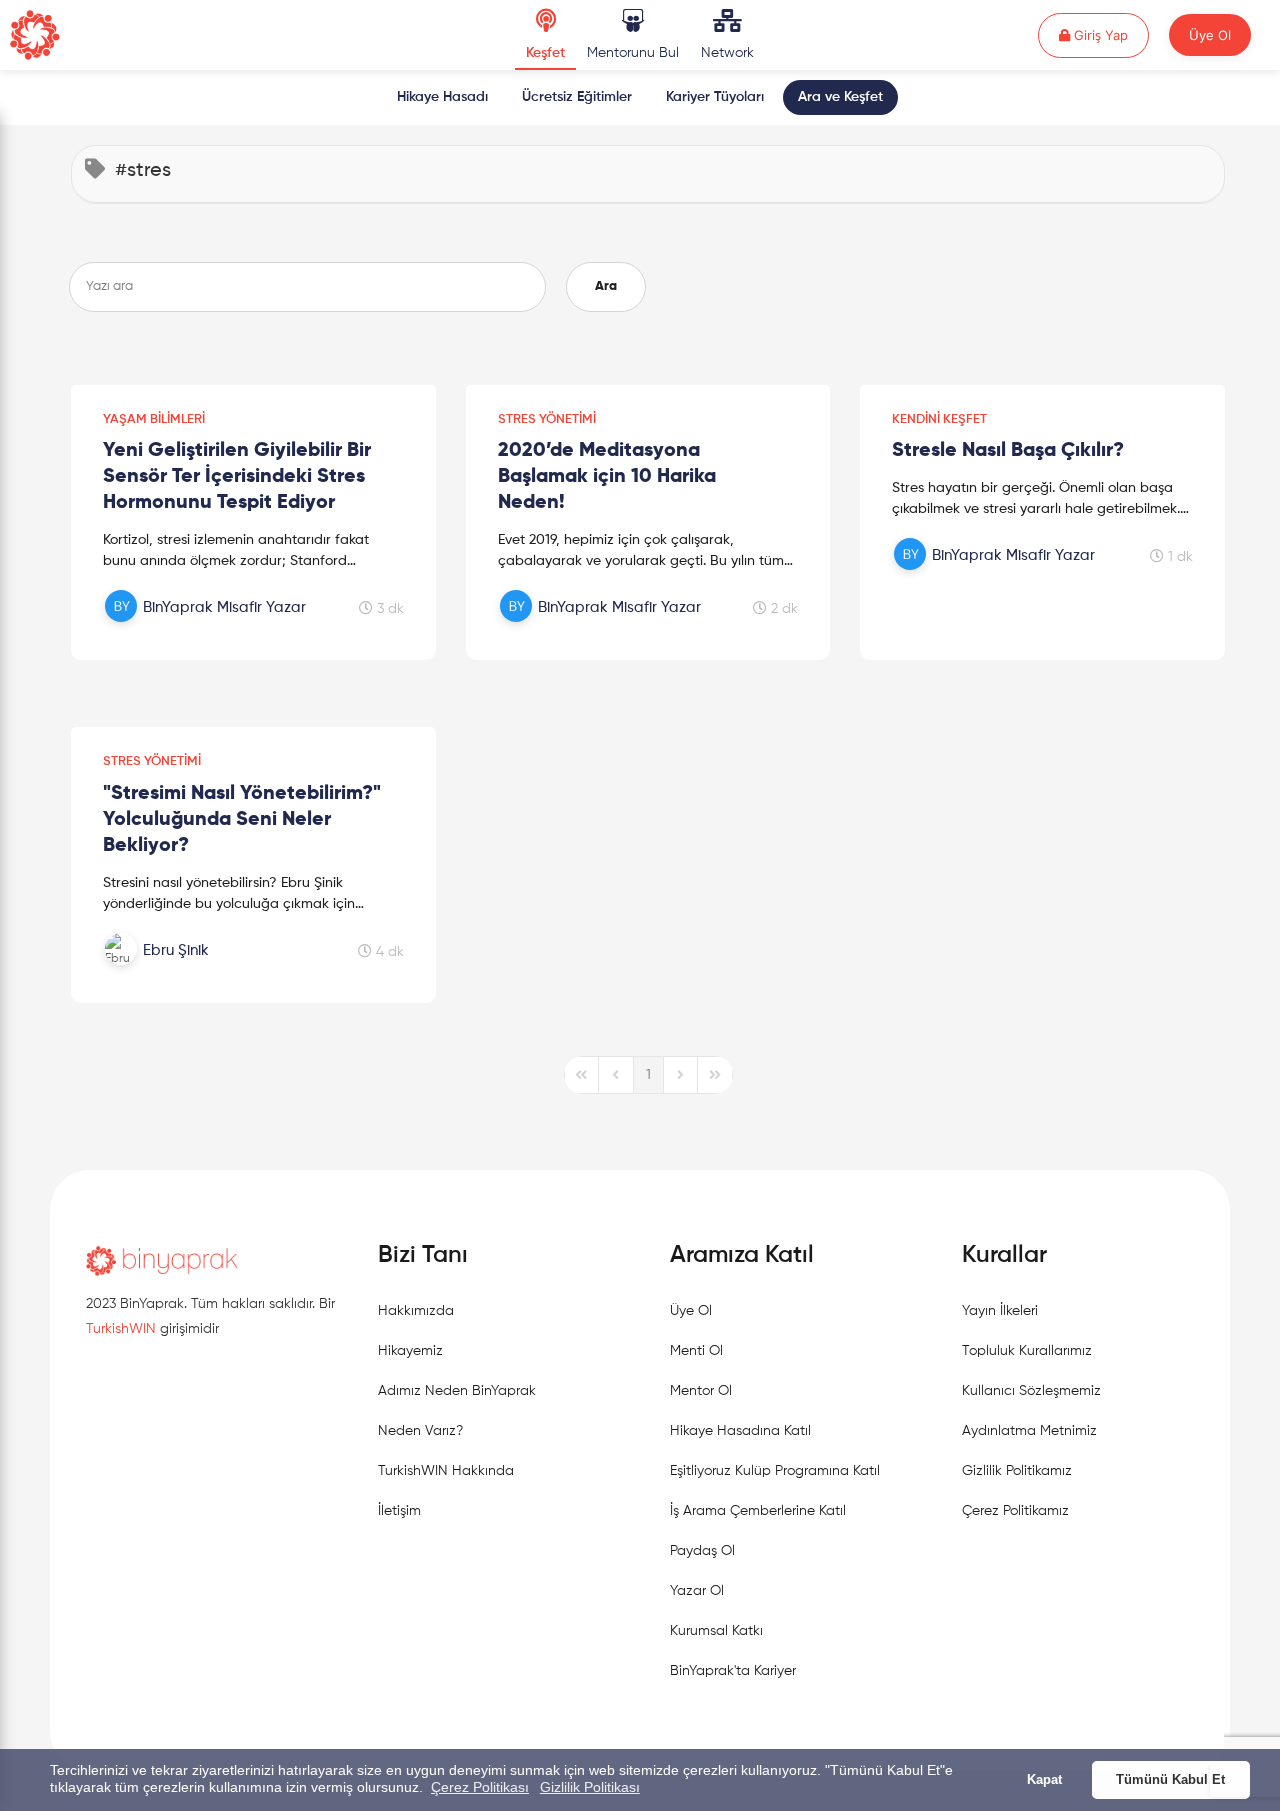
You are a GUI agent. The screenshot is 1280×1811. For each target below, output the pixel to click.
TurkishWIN (121, 1329)
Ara (606, 286)
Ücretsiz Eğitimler (577, 97)
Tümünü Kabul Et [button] (1170, 1780)
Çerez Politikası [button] (480, 1787)
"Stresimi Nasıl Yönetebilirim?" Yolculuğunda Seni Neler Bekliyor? (242, 820)
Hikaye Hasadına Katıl (740, 1431)
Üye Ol (1210, 35)
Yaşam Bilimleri (154, 419)
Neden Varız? (420, 1431)
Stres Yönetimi (547, 419)
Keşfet (545, 53)
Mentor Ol (701, 1391)
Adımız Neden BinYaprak (457, 1391)
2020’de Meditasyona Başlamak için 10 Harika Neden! (607, 477)
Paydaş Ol (702, 1551)
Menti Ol (696, 1351)
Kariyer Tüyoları (715, 97)
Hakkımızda (416, 1311)
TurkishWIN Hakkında (446, 1471)
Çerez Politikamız (1015, 1511)
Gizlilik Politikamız (1017, 1471)
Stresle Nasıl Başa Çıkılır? (1008, 451)
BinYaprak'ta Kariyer (733, 1671)
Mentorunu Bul (633, 53)
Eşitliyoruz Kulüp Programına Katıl (775, 1471)
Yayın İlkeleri (1000, 1311)
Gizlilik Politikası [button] (590, 1787)
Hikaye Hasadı (442, 97)
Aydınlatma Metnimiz (1029, 1431)
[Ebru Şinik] (208, 972)
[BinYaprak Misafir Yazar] (208, 629)
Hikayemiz (410, 1351)
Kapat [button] (1044, 1780)
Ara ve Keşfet (840, 97)
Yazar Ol (697, 1591)
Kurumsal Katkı (716, 1631)
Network (727, 53)
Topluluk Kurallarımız (1027, 1351)
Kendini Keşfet (939, 419)
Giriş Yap (1109, 34)
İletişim (399, 1511)
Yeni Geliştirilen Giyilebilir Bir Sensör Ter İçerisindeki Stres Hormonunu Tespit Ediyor (237, 477)
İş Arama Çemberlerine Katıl (758, 1511)
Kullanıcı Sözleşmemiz (1031, 1391)
